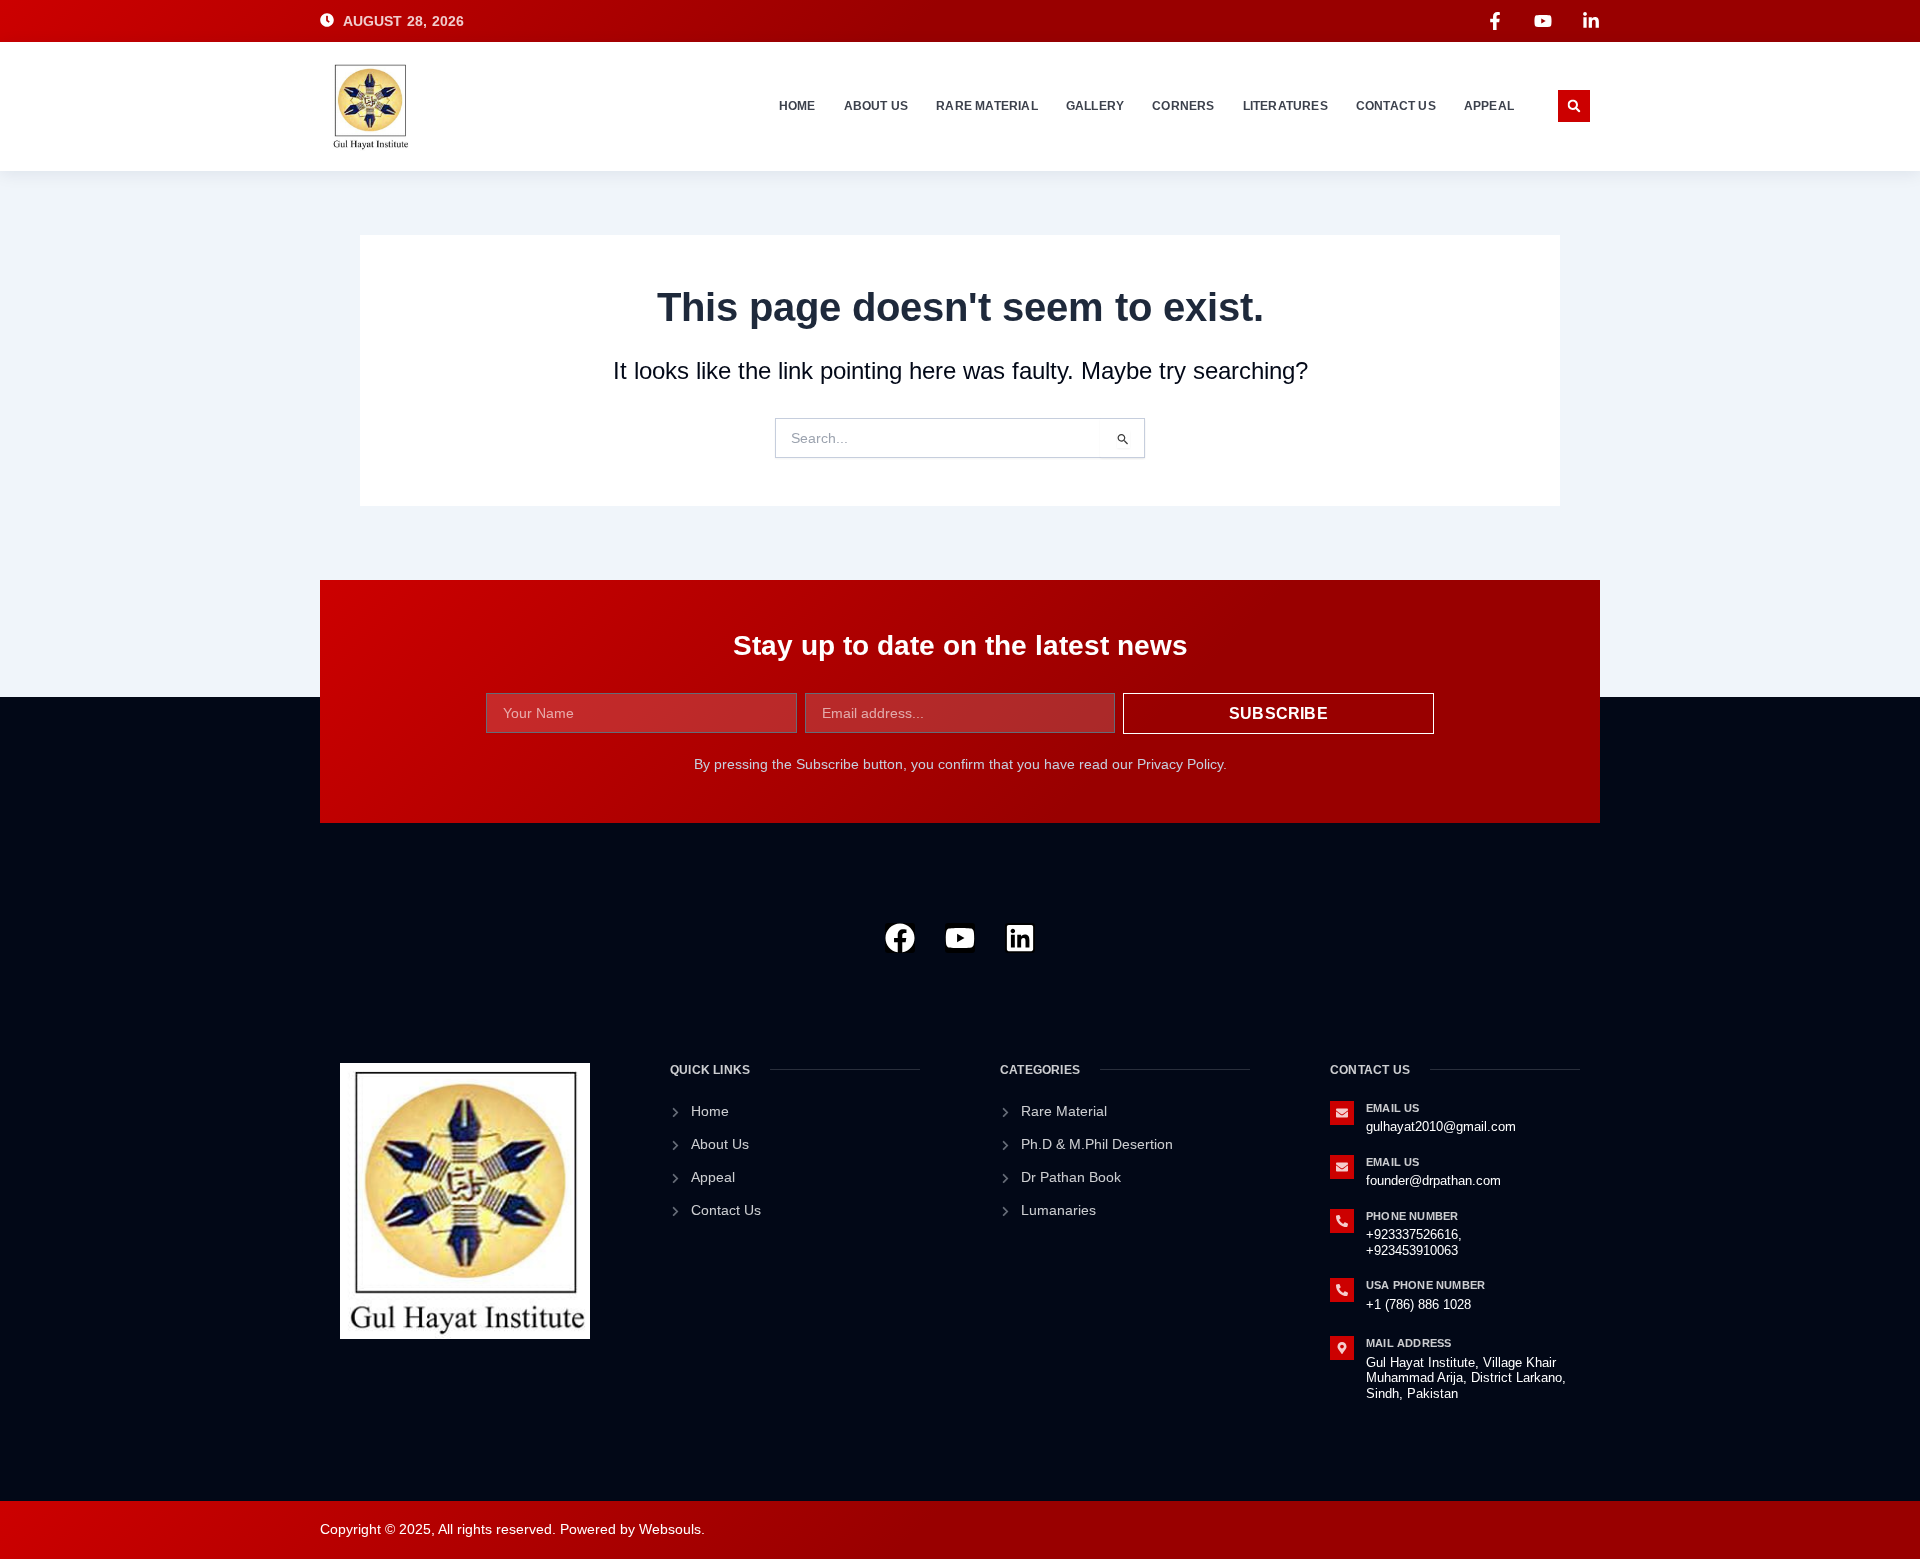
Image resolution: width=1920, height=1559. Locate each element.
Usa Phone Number (1425, 1285)
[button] (1574, 106)
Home (797, 106)
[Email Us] (1342, 1113)
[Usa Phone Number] (1342, 1290)
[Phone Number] (1342, 1221)
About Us (876, 106)
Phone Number (1412, 1216)
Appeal (1489, 106)
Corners (1183, 106)
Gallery (1095, 106)
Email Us (1393, 1108)
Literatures (1285, 106)
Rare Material (987, 106)
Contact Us (1396, 106)
